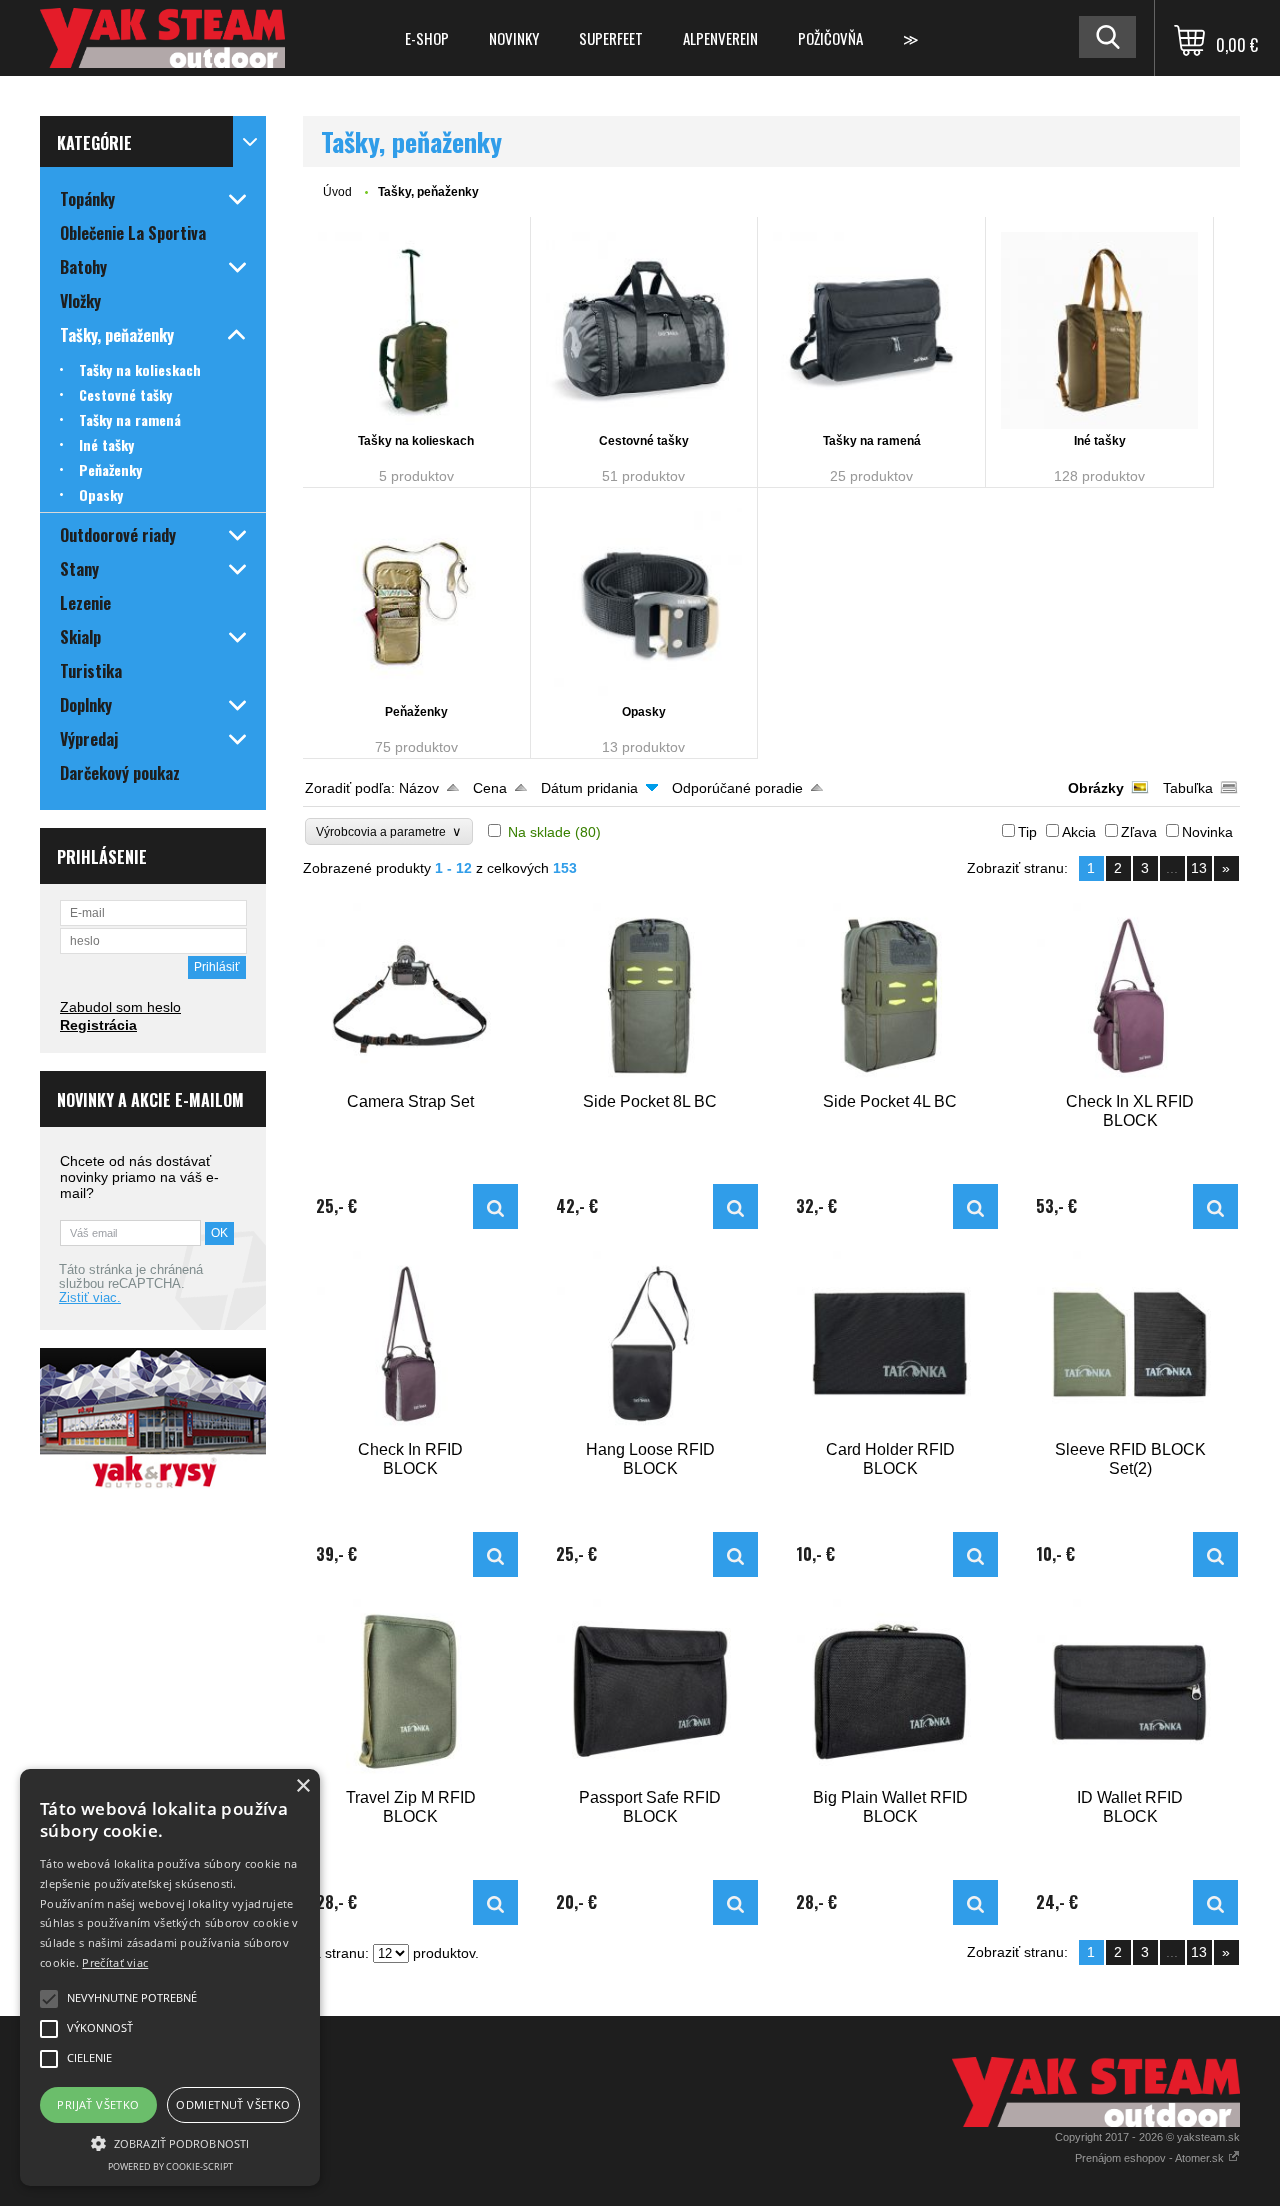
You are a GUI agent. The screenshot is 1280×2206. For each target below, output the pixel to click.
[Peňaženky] (416, 601)
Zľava (1139, 832)
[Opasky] (644, 601)
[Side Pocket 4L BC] (891, 996)
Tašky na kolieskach (416, 441)
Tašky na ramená (872, 441)
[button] (170, 2142)
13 (1199, 868)
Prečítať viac (115, 1962)
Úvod (337, 192)
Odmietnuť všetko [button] (233, 2104)
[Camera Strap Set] (411, 996)
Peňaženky (416, 712)
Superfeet (611, 38)
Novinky (514, 38)
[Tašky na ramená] (871, 330)
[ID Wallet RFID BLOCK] (1131, 1692)
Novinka (1207, 832)
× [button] (302, 1786)
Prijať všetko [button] (98, 2104)
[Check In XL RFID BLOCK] (1131, 996)
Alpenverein (720, 38)
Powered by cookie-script (170, 2166)
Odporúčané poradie (737, 788)
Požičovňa (830, 38)
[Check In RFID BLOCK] (411, 1344)
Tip (1027, 832)
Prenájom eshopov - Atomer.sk (1151, 2158)
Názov (419, 788)
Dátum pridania (589, 788)
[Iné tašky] (1099, 330)
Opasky (644, 712)
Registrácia (98, 1025)
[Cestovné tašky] (644, 330)
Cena (490, 788)
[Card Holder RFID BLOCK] (891, 1344)
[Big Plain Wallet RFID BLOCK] (891, 1692)
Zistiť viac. (90, 1298)
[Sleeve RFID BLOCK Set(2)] (1131, 1344)
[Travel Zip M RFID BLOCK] (411, 1692)
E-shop (427, 38)
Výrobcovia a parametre (389, 831)
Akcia (1079, 832)
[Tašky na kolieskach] (416, 330)
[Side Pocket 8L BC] (651, 996)
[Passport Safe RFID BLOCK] (651, 1692)
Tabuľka (1188, 788)
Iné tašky (1100, 441)
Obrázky (1096, 788)
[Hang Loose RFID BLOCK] (651, 1344)
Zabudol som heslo (120, 1007)
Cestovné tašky (644, 441)
